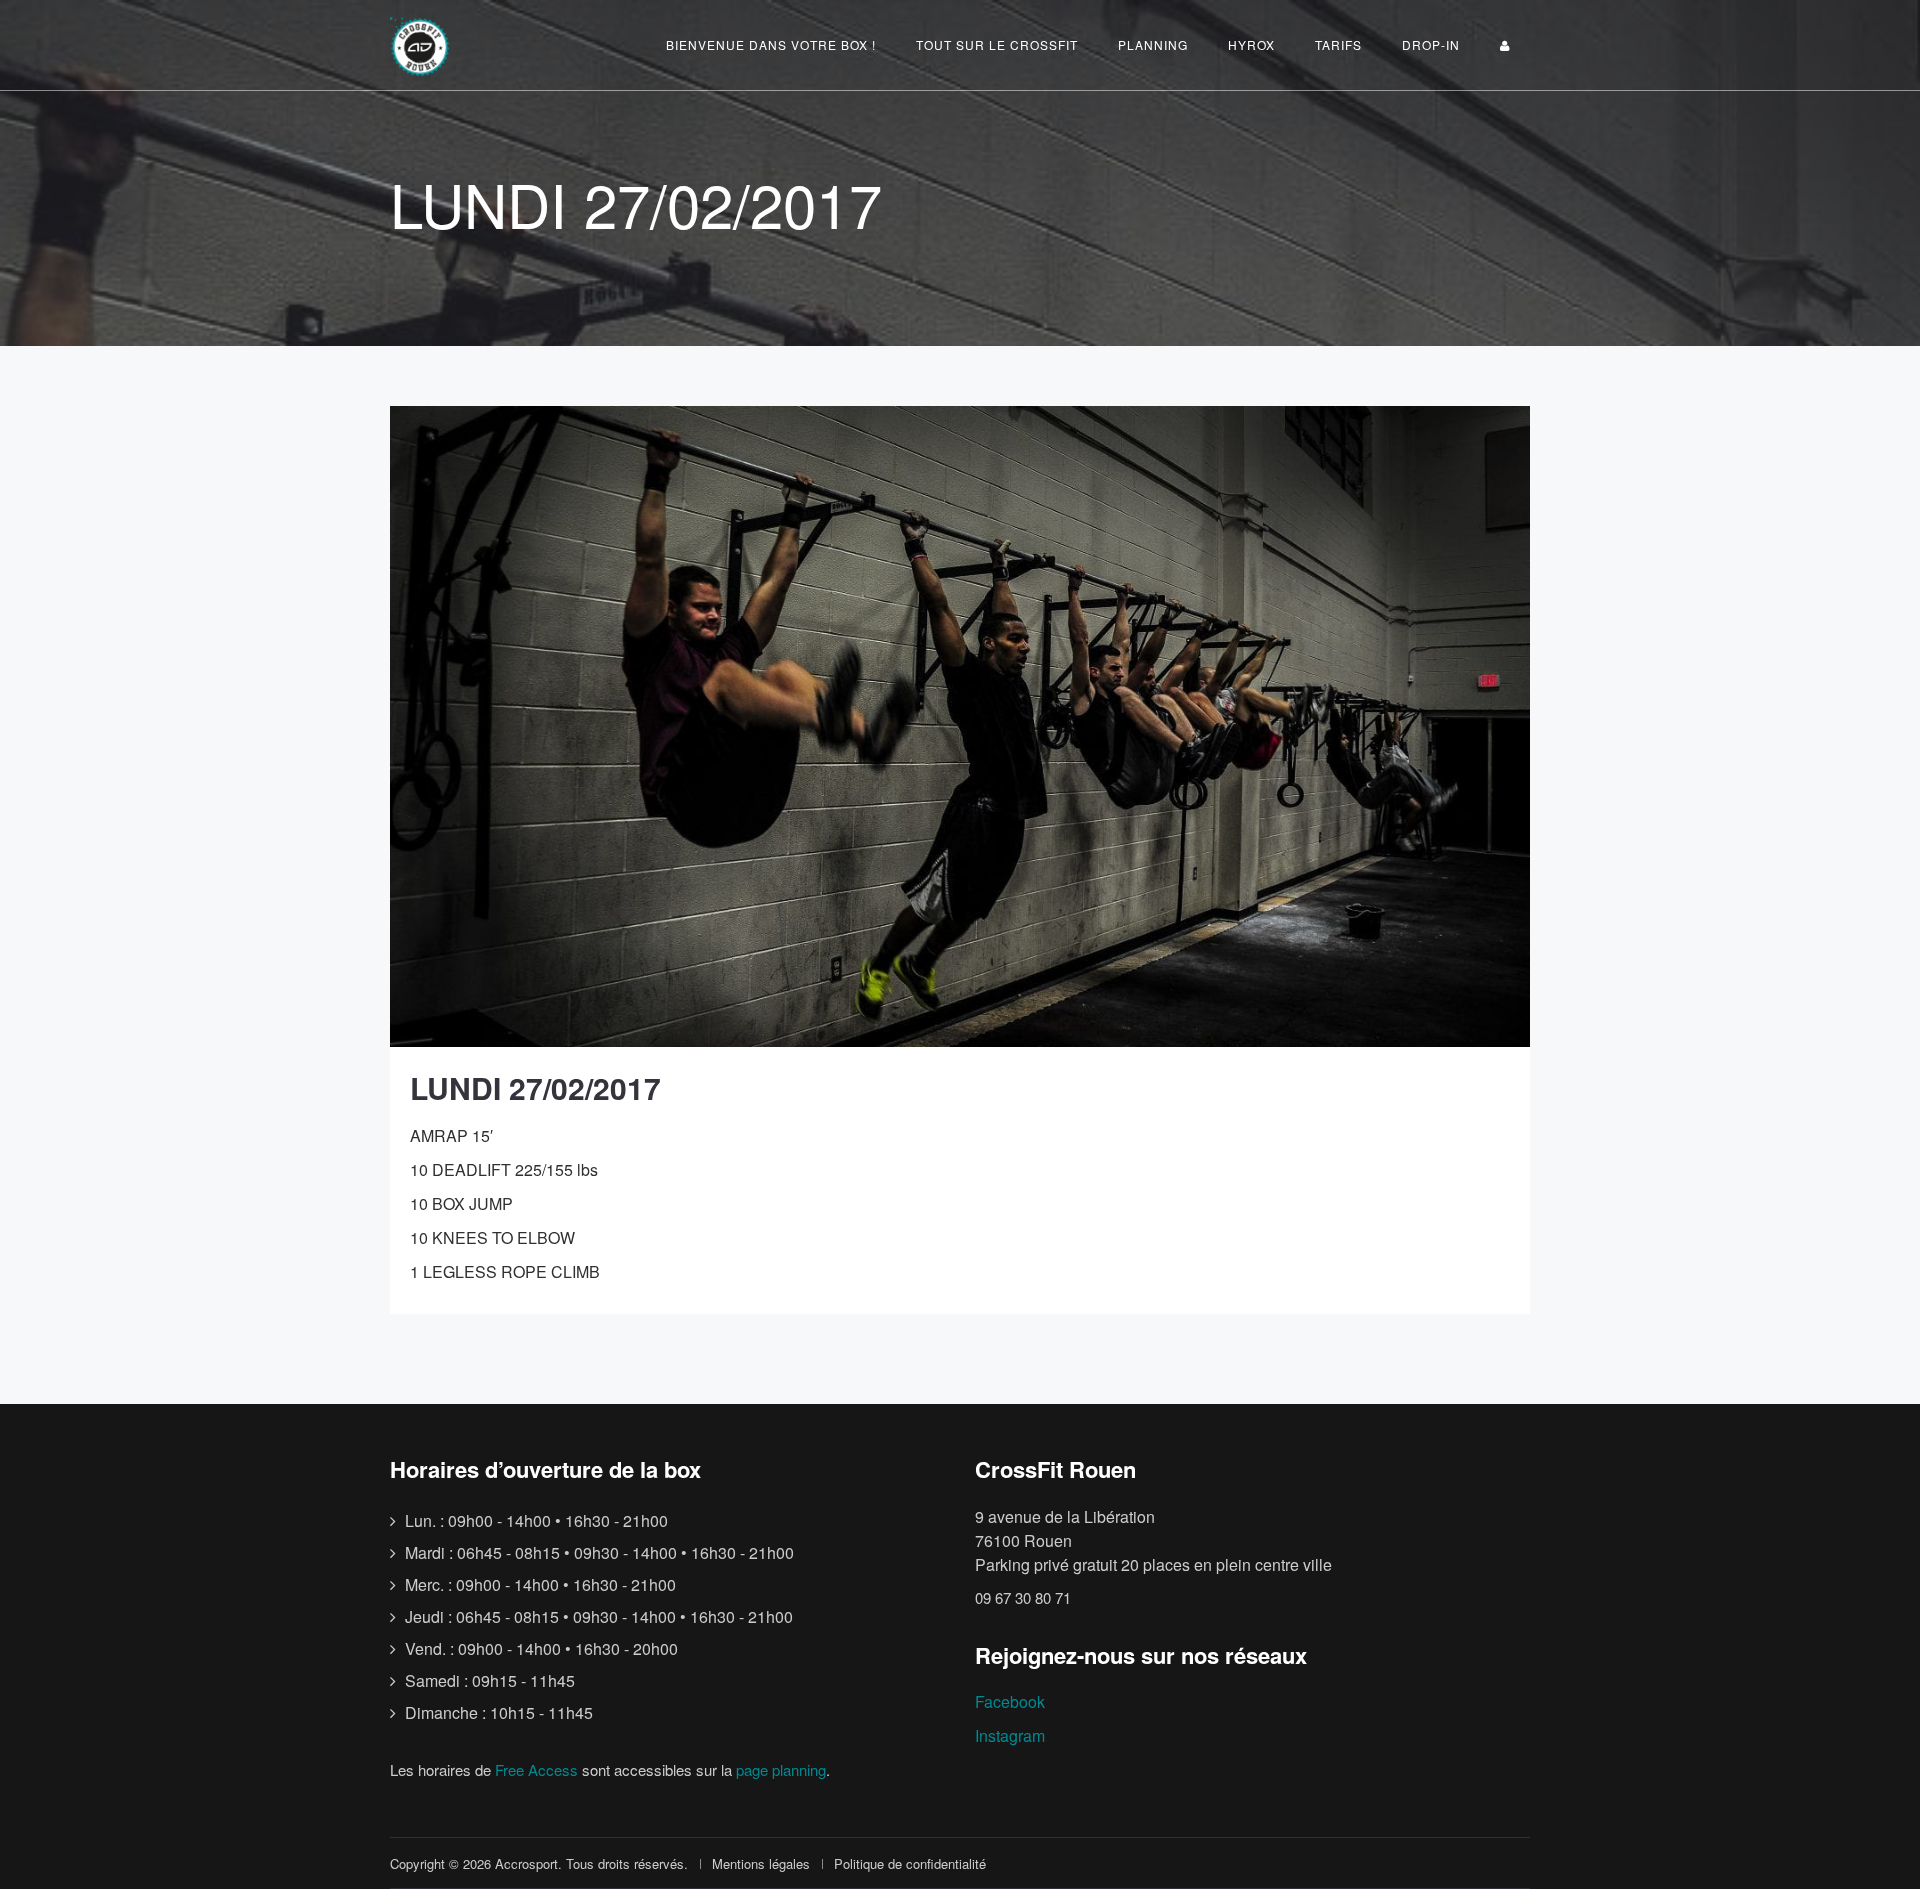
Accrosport (526, 1863)
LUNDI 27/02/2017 (535, 1087)
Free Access (536, 1769)
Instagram (1010, 1735)
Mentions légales (761, 1863)
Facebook (1010, 1701)
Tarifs (1338, 44)
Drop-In (1431, 44)
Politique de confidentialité (910, 1863)
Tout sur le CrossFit (997, 44)
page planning (781, 1769)
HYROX (1251, 44)
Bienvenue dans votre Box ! (771, 44)
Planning (1153, 44)
